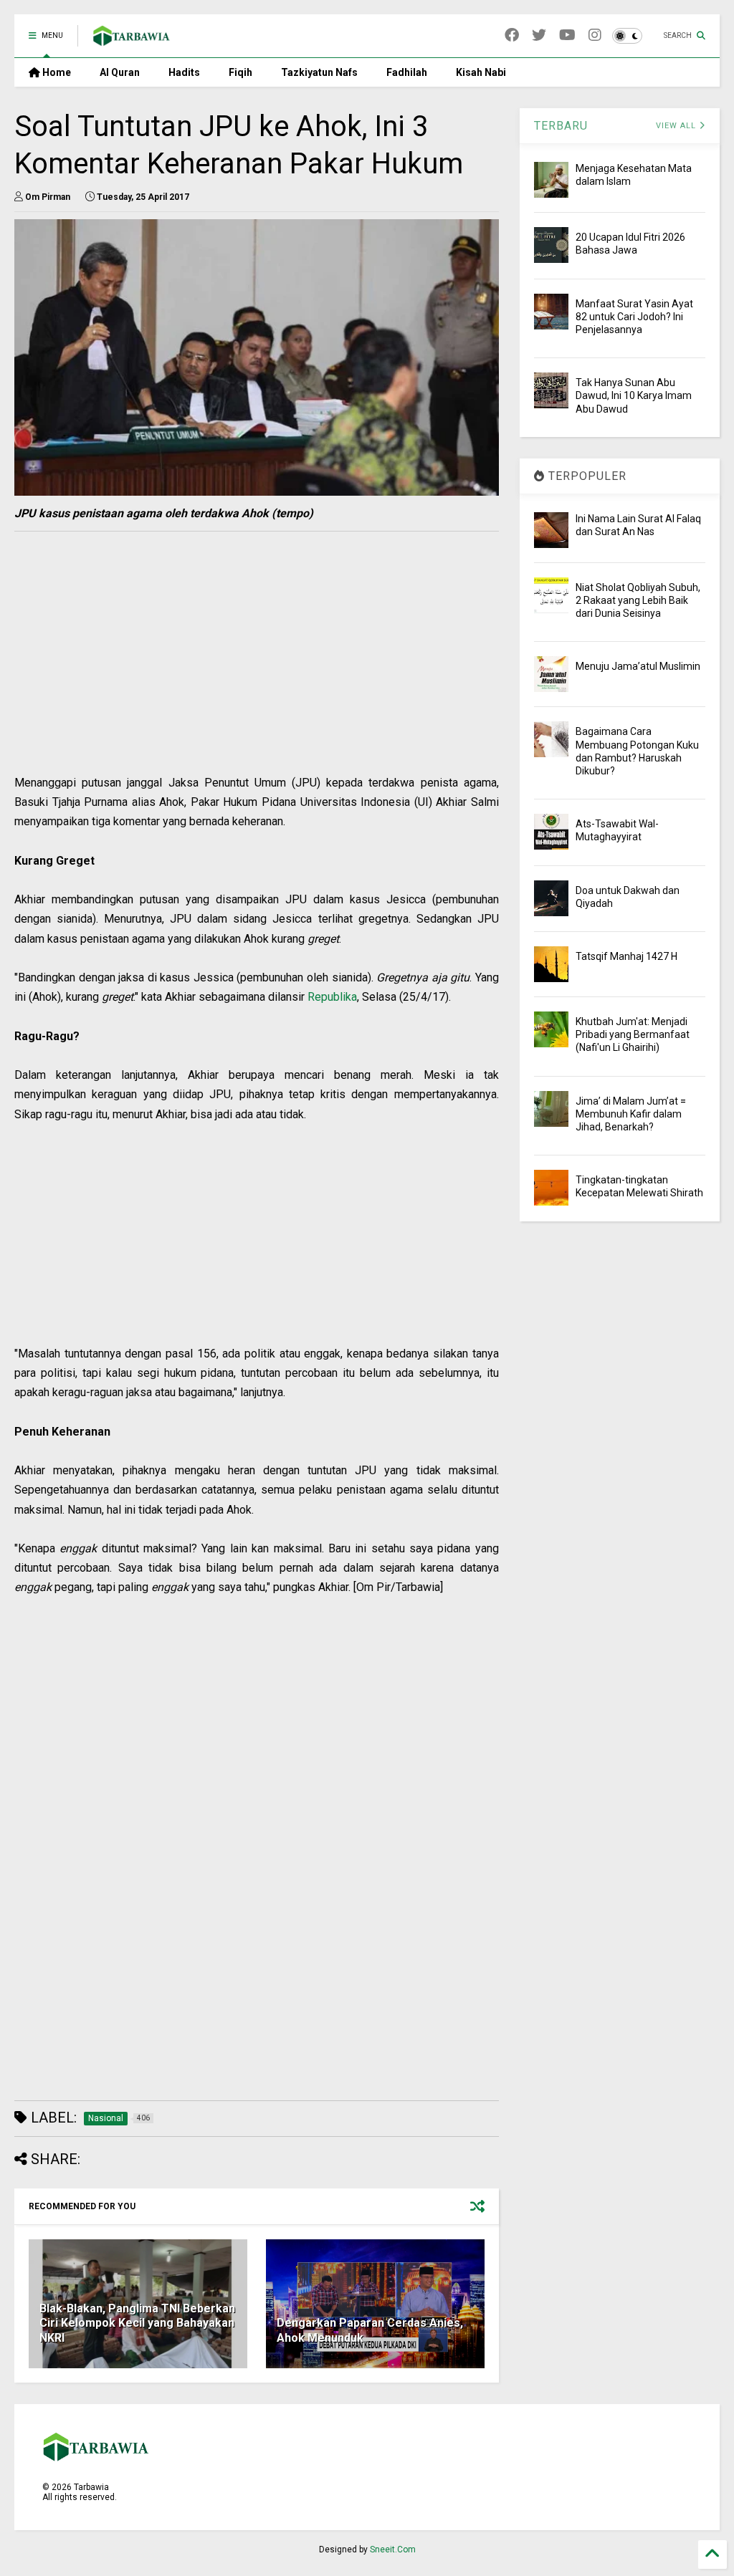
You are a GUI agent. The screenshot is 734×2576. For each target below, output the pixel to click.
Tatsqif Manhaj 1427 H (626, 956)
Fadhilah (407, 72)
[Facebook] (512, 35)
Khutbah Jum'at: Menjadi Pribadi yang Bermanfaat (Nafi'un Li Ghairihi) (633, 1034)
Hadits (184, 72)
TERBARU (561, 126)
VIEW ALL (677, 126)
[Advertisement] (253, 673)
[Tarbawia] (132, 40)
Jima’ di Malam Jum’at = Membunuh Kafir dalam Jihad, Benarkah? (631, 1114)
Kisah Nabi (481, 72)
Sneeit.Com (393, 2549)
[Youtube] (567, 35)
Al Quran (120, 72)
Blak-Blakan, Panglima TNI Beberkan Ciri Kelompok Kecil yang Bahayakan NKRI (137, 2323)
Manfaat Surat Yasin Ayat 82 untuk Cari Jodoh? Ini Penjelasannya (634, 317)
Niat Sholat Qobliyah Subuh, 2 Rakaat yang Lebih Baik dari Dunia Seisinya (638, 600)
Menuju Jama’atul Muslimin (638, 666)
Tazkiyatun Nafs (319, 72)
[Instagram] (595, 35)
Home (56, 72)
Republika (332, 997)
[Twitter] (539, 35)
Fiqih (240, 72)
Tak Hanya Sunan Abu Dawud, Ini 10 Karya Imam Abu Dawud (634, 395)
